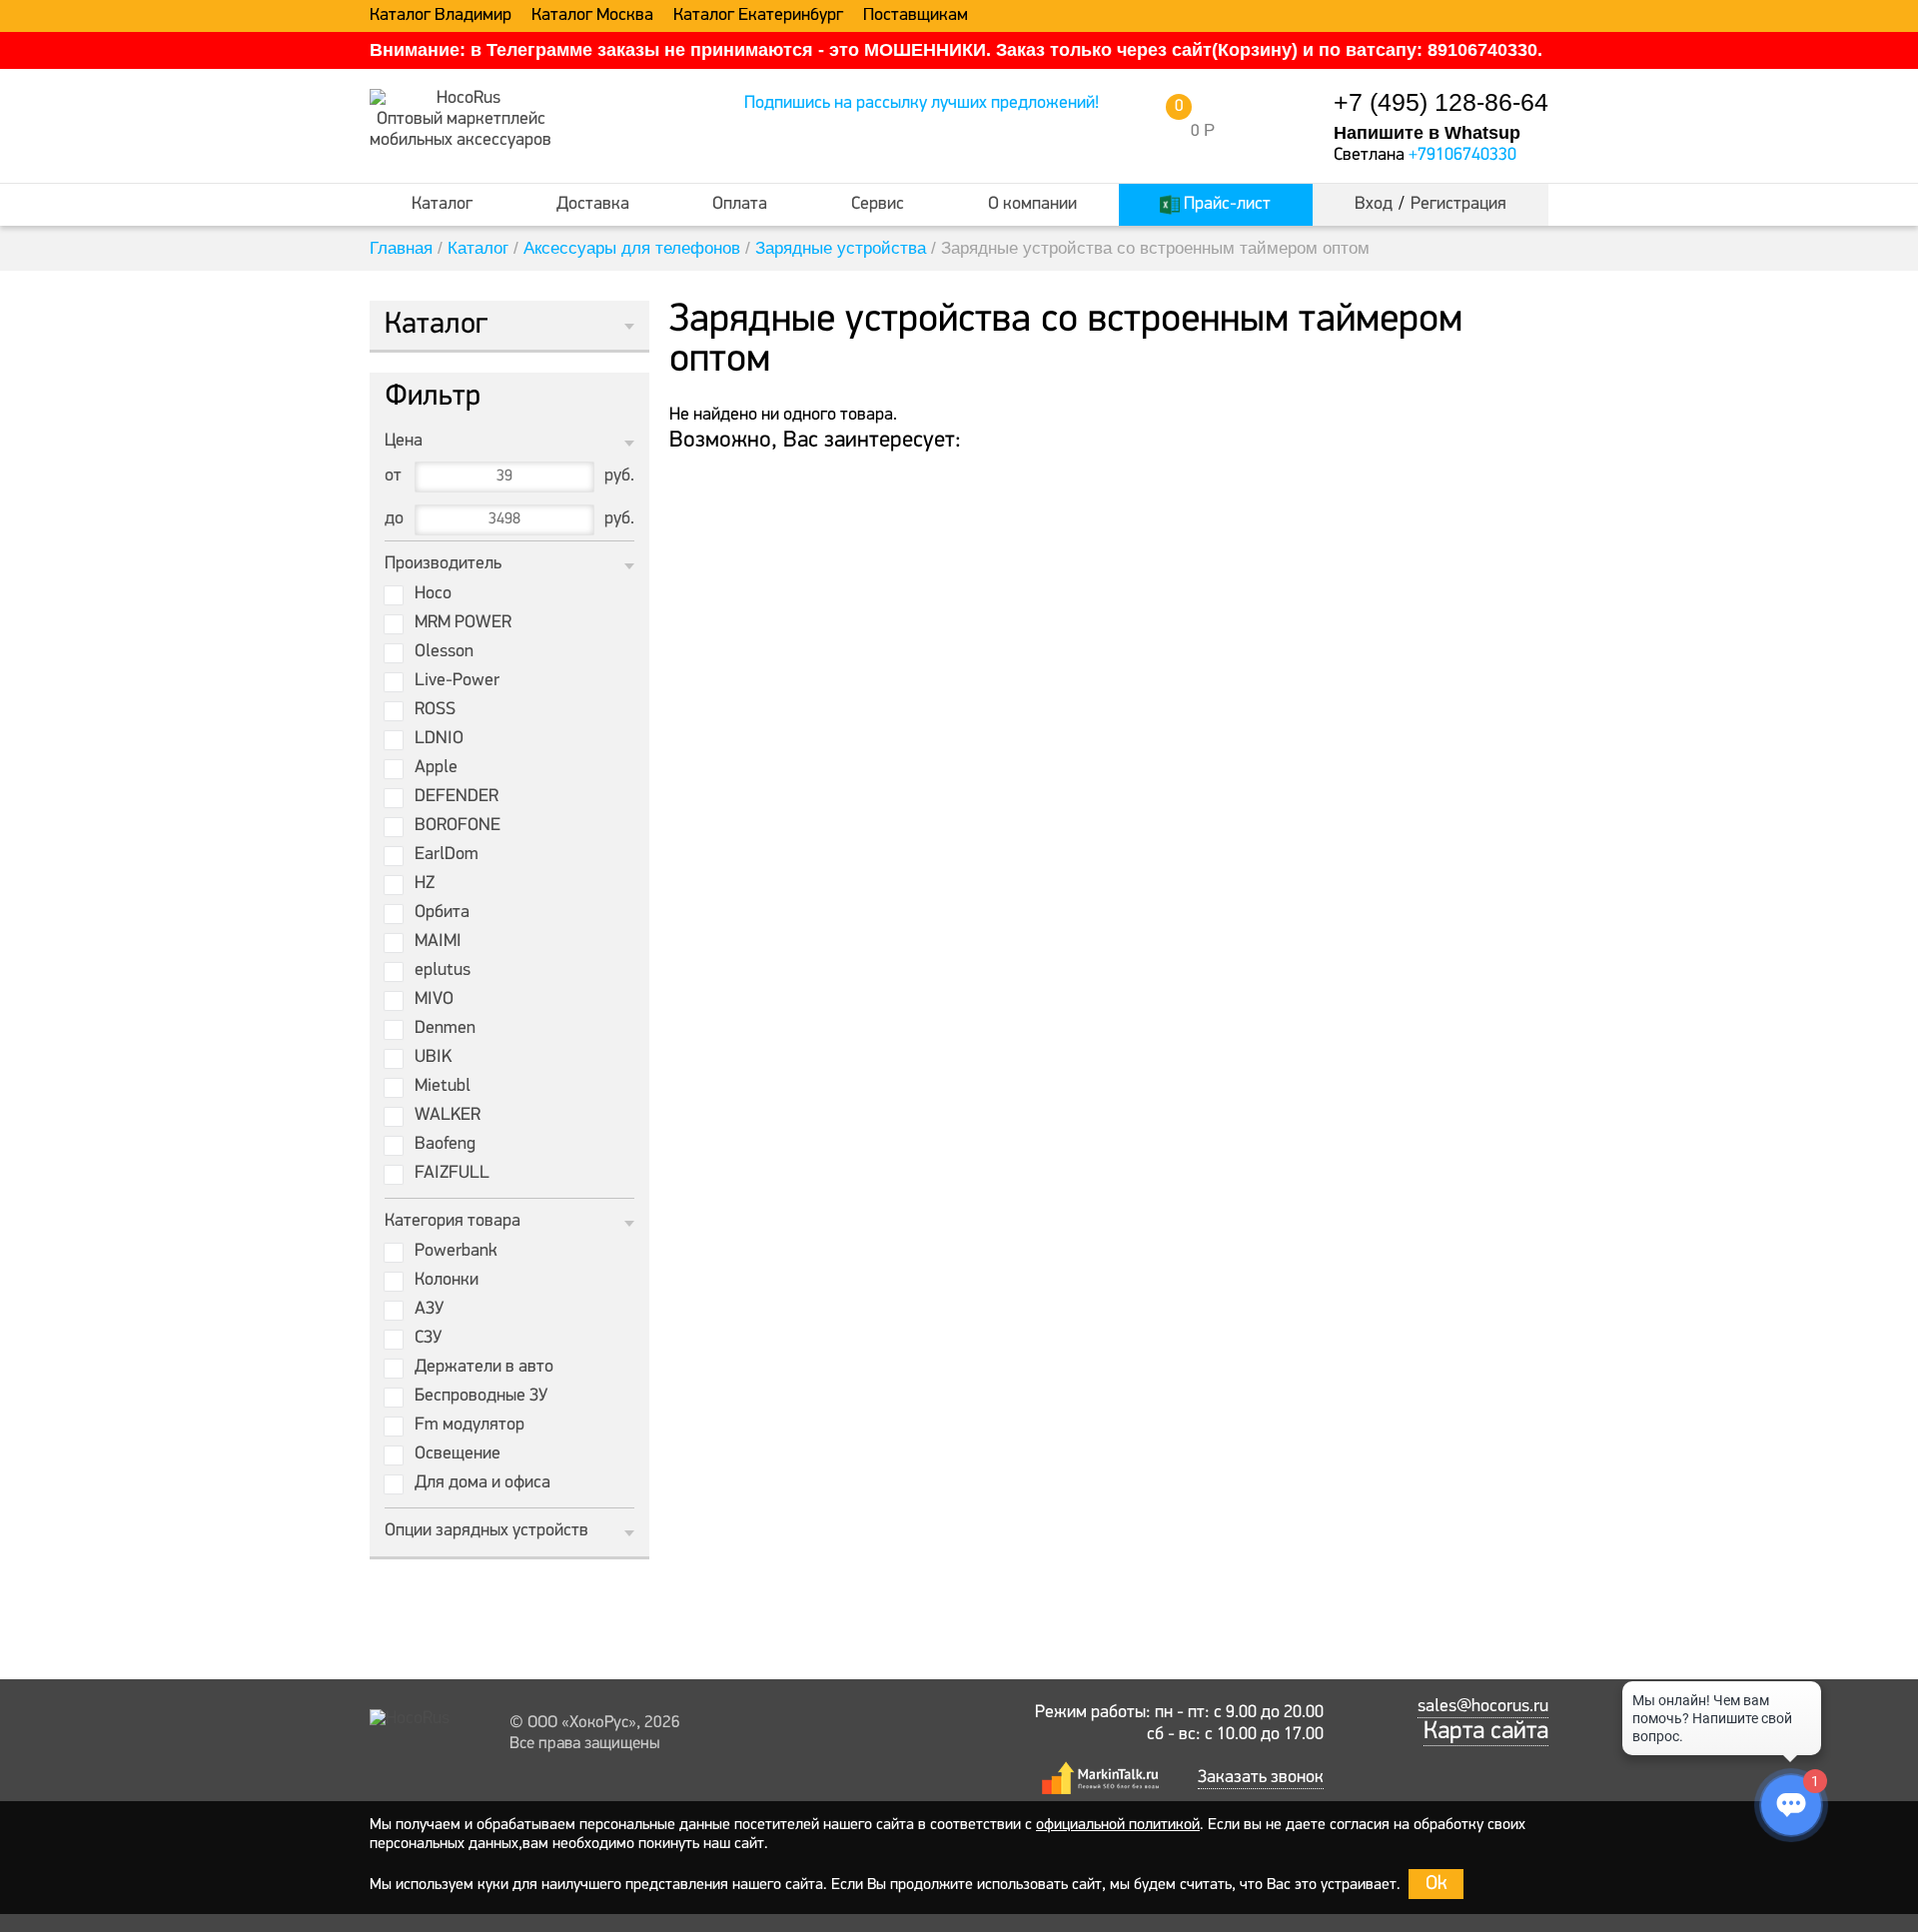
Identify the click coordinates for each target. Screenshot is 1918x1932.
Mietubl (443, 1087)
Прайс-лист (1225, 205)
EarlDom (447, 855)
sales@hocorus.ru (1483, 1707)
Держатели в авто (484, 1368)
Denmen (445, 1029)
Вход (1374, 205)
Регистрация (1458, 205)
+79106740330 (1462, 156)
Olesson (444, 652)
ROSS (435, 710)
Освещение (458, 1454)
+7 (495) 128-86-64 (1441, 102)
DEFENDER (457, 797)
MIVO (434, 1000)
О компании (1032, 205)
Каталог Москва (592, 16)
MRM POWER (463, 623)
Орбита (442, 913)
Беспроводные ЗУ (481, 1397)
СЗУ (428, 1339)
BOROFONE (458, 826)
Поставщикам (916, 16)
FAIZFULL (452, 1174)
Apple (436, 768)
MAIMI (438, 942)
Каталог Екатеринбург (758, 16)
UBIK (433, 1058)
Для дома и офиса (482, 1483)
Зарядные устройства (841, 248)
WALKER (448, 1116)
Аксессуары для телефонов (632, 248)
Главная (401, 248)
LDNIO (439, 739)
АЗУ (429, 1310)
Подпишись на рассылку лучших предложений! (922, 104)
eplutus (443, 971)
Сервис (878, 205)
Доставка (593, 205)
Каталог (442, 205)
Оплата (740, 205)
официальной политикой (1118, 1825)
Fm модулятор (470, 1426)
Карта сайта (1486, 1732)
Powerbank (456, 1252)
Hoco (433, 594)
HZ (425, 884)
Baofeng (445, 1145)
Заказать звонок (1261, 1778)
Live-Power (457, 681)
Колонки (447, 1281)
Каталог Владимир (441, 16)
